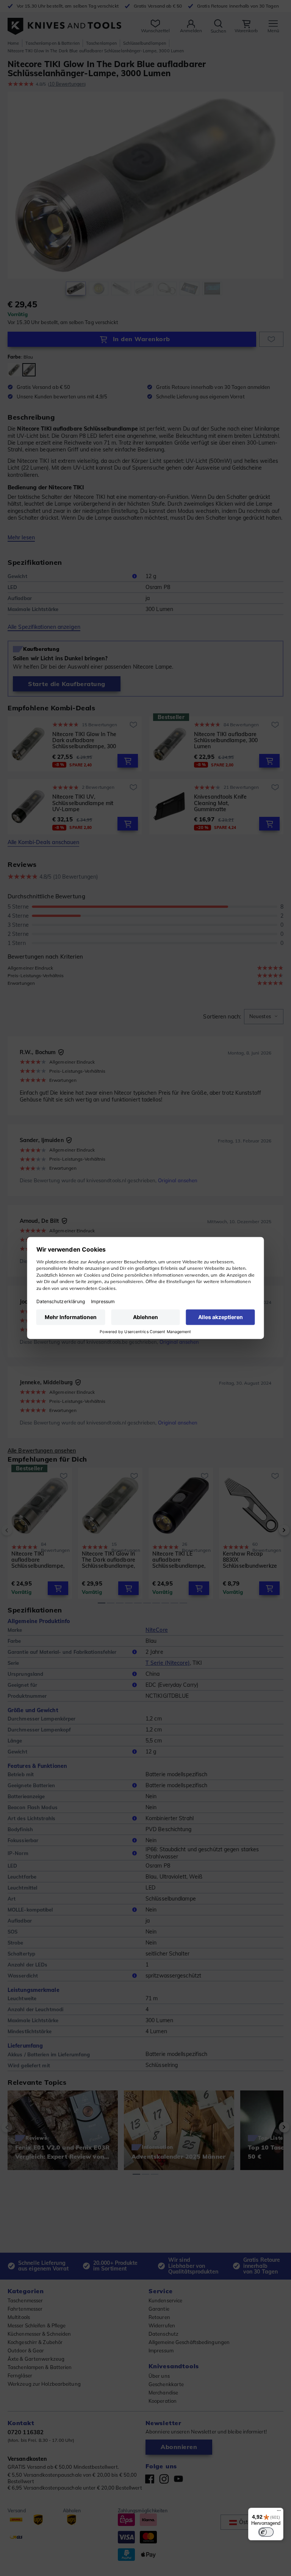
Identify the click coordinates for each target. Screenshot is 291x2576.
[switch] (266, 2532)
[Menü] (279, 2512)
